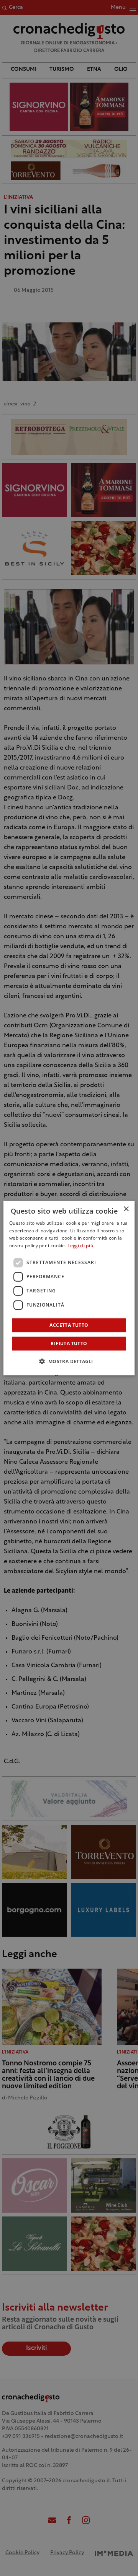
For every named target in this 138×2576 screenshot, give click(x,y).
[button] (69, 1361)
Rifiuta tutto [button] (69, 1343)
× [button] (126, 1209)
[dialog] (69, 1288)
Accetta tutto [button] (69, 1325)
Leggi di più (80, 1246)
